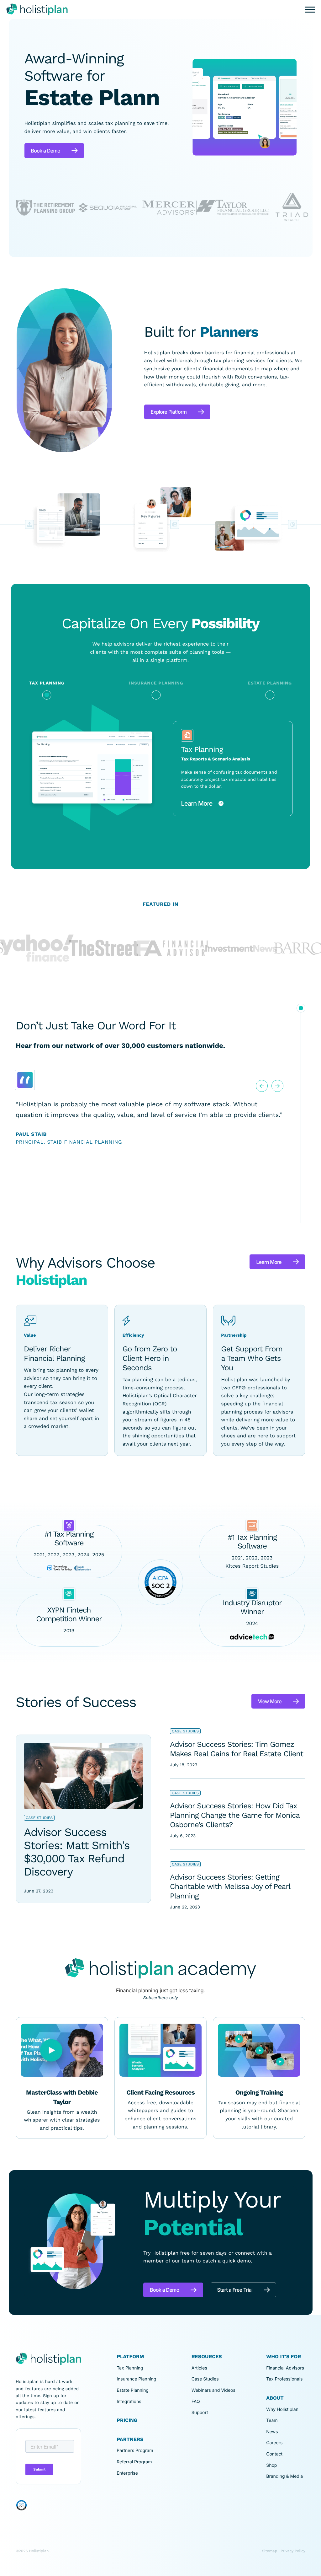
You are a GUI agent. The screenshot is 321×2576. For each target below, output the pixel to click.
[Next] (277, 1113)
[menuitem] (149, 2406)
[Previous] (262, 1113)
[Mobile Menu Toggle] (310, 10)
